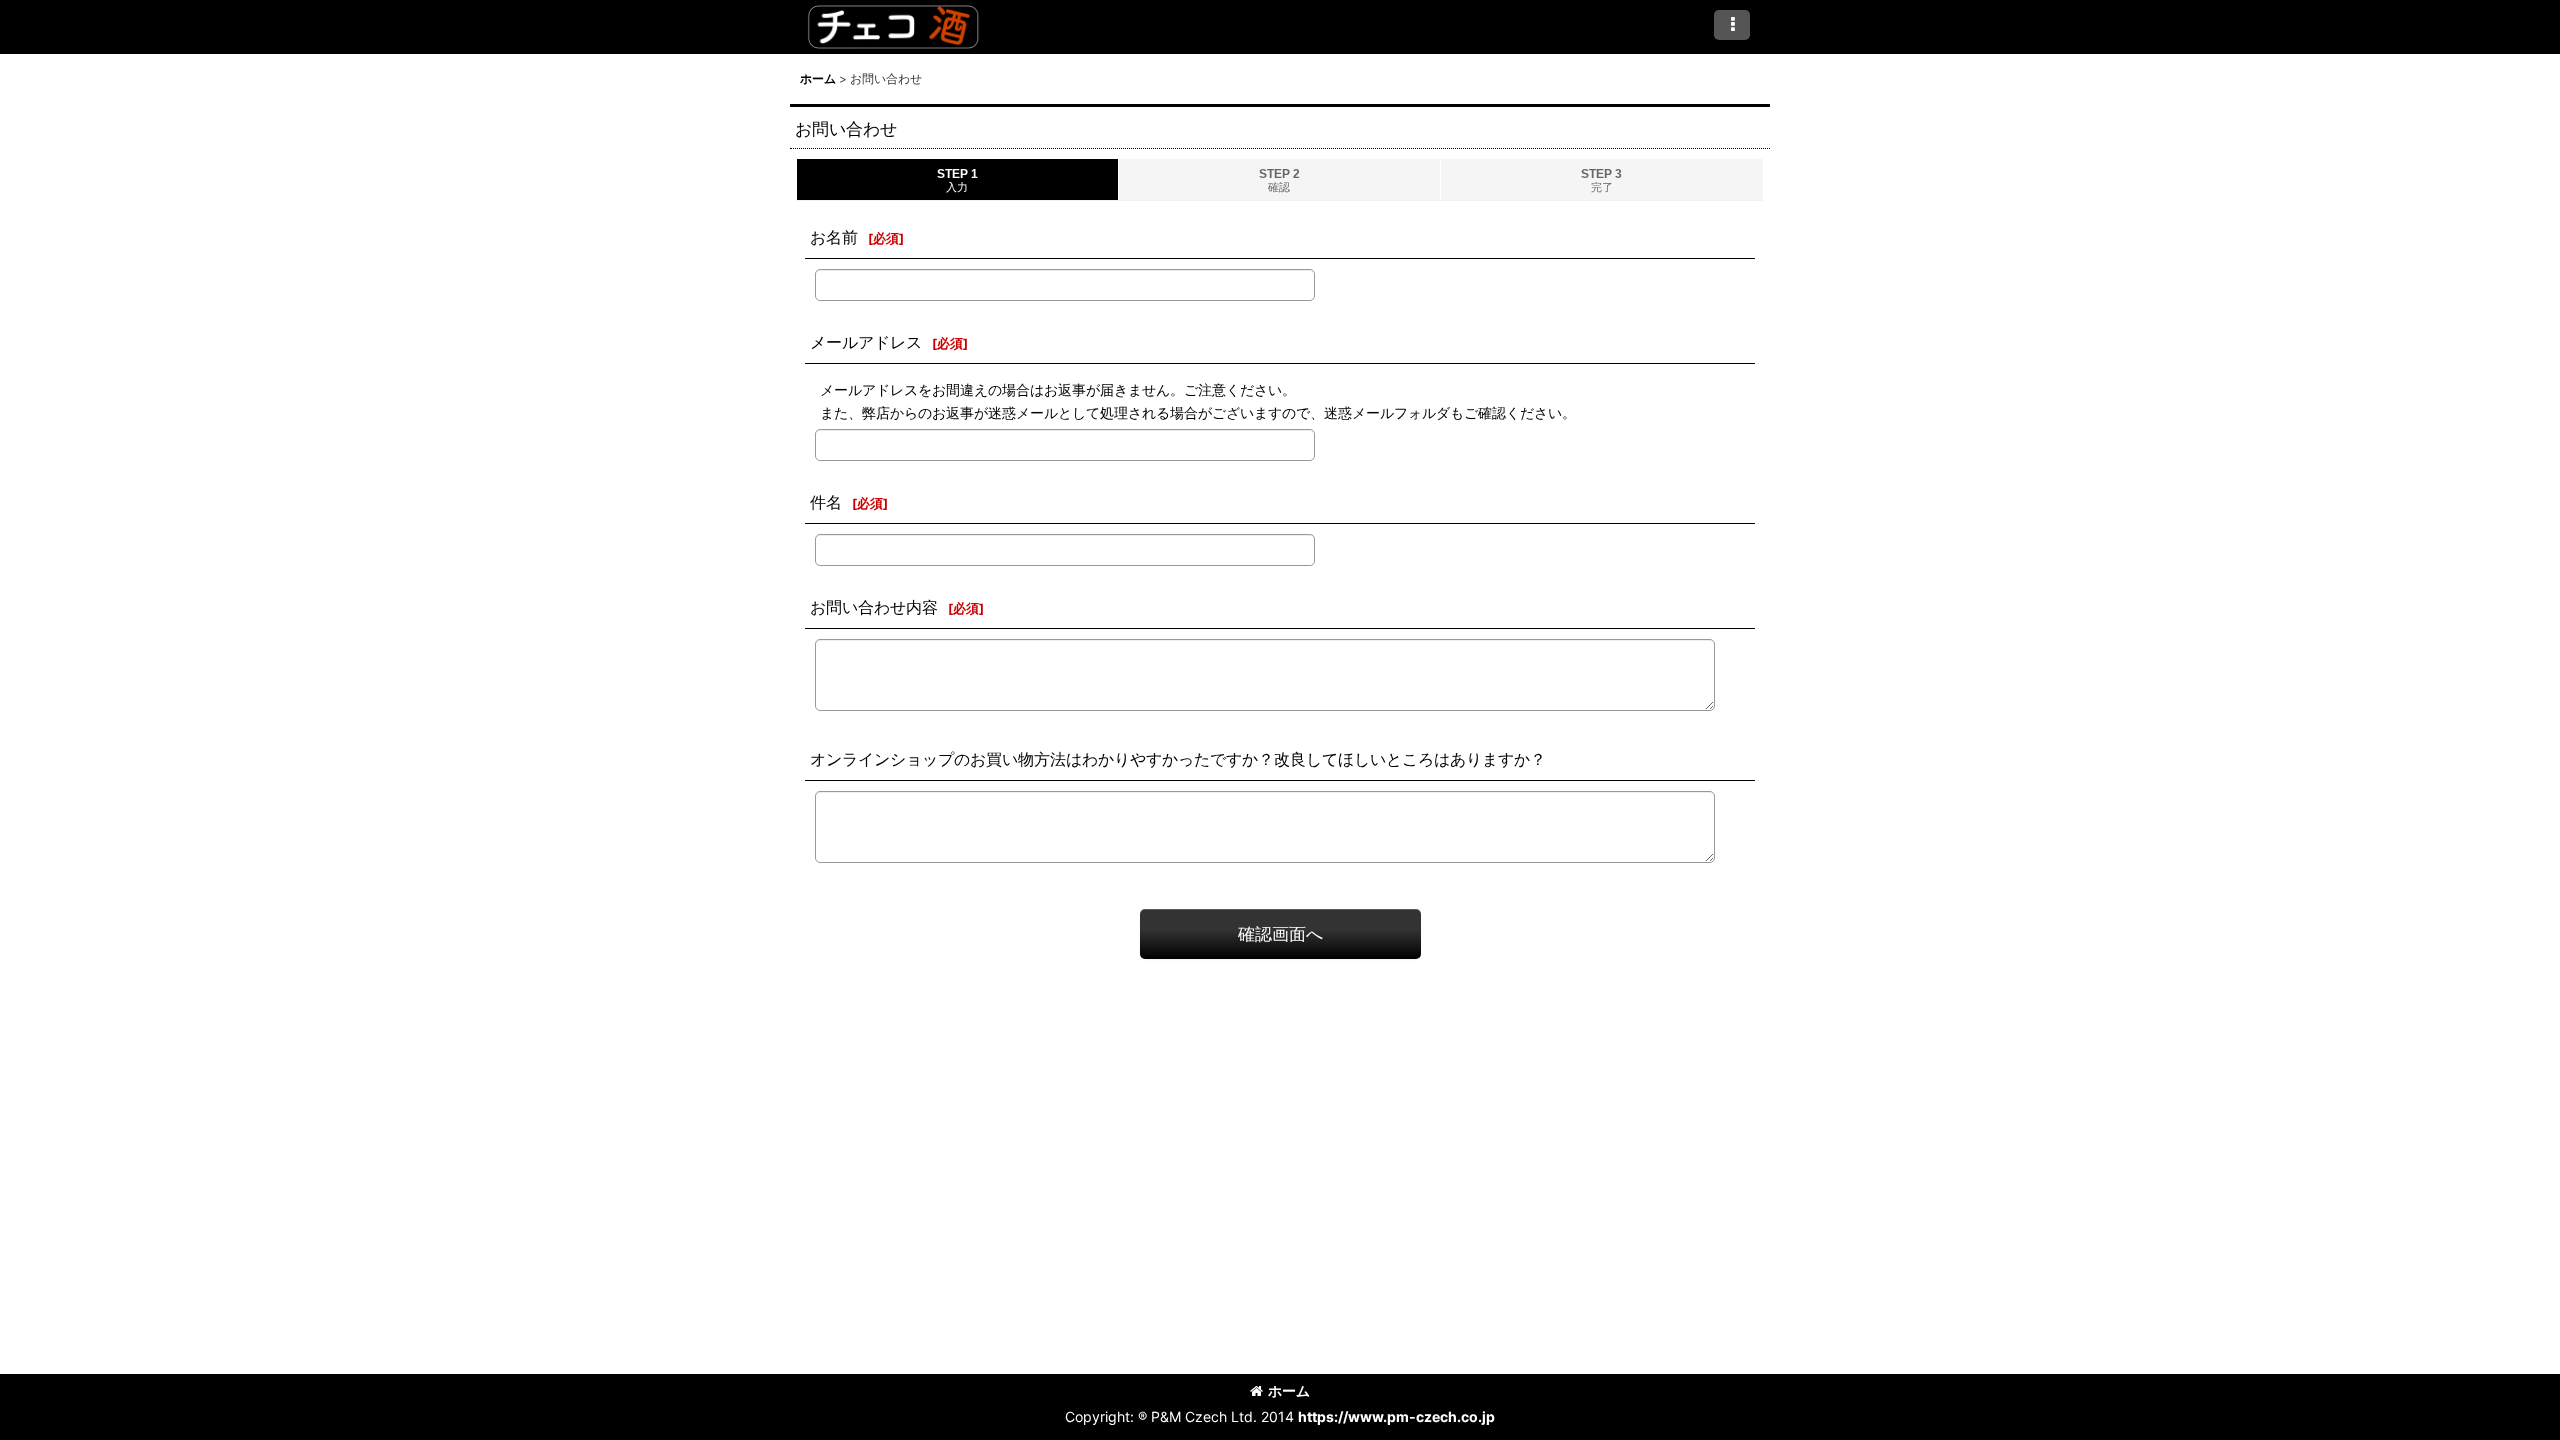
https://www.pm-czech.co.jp (1396, 1416)
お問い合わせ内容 (874, 607)
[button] (1732, 25)
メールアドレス (866, 342)
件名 (826, 502)
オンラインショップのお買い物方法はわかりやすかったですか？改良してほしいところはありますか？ (1178, 759)
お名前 (834, 237)
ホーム (1289, 1390)
